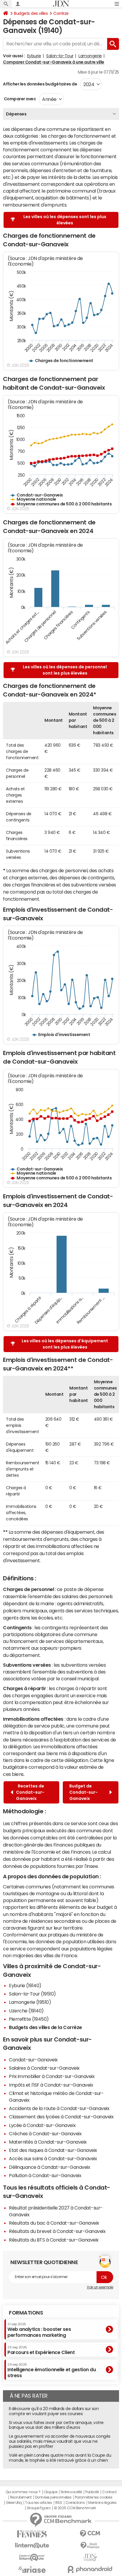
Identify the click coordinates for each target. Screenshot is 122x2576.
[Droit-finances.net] (90, 2546)
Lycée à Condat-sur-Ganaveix (42, 2125)
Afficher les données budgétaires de (40, 84)
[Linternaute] (32, 2546)
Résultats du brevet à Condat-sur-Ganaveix (57, 2231)
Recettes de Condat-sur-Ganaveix (30, 1792)
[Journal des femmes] (32, 2534)
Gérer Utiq (14, 2503)
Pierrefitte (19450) (29, 2019)
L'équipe (50, 2492)
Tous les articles (38, 2503)
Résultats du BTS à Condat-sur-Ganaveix (54, 2240)
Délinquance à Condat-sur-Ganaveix (49, 2167)
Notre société (71, 2492)
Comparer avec (19, 99)
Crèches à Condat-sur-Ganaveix (45, 2134)
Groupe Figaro (39, 2508)
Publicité (92, 2492)
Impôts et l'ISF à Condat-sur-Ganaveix (51, 2085)
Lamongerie (90, 56)
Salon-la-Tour (60, 56)
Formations (26, 2313)
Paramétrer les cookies (94, 2497)
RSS (59, 2503)
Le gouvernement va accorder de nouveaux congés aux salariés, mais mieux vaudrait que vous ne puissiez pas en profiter (60, 2441)
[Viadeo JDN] (90, 2557)
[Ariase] (32, 2569)
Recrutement (21, 2497)
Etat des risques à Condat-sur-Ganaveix (53, 2150)
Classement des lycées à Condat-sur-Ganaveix (61, 2117)
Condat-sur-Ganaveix (33, 2060)
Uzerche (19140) (26, 2011)
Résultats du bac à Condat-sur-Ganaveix (54, 2223)
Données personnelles (53, 2497)
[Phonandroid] (90, 2569)
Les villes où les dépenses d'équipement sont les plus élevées (65, 1344)
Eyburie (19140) (25, 1985)
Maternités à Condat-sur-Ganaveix (48, 2142)
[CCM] (90, 2534)
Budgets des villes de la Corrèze (45, 2027)
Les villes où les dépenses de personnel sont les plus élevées (65, 670)
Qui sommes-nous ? (23, 2492)
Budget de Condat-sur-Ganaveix (84, 1792)
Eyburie (34, 56)
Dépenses (16, 114)
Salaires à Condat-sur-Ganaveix (44, 2068)
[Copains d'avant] (32, 2557)
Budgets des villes (31, 13)
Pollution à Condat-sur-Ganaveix (45, 2175)
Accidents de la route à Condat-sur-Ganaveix (59, 2108)
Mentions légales (102, 2503)
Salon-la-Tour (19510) (32, 1994)
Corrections (75, 2503)
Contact (109, 2492)
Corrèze (61, 13)
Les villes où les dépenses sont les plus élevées (65, 220)
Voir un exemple (100, 2287)
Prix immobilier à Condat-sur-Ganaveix (52, 2076)
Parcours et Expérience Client (41, 2350)
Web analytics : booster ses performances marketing (39, 2330)
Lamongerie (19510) (30, 2002)
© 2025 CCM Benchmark (75, 2508)
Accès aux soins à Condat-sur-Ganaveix (53, 2158)
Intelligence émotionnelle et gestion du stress (52, 2370)
